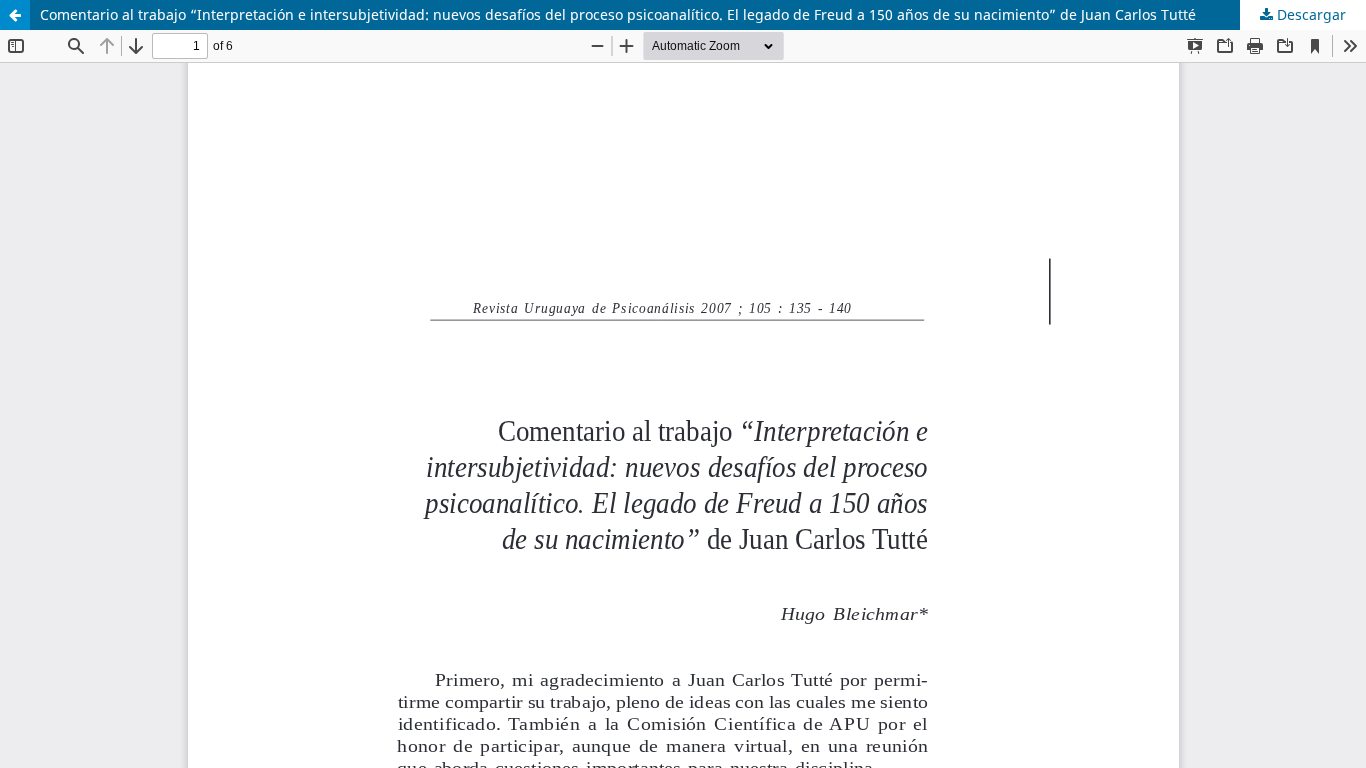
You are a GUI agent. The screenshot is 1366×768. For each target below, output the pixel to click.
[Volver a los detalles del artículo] (15, 15)
